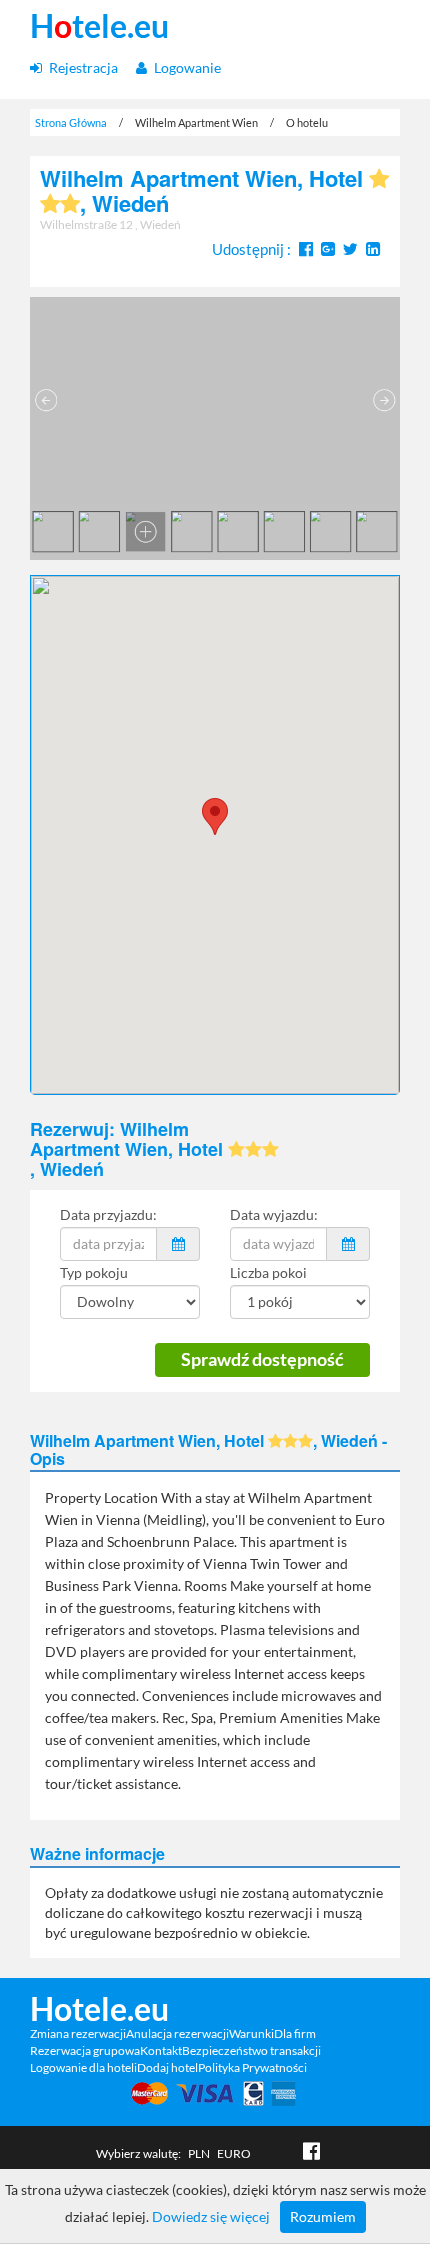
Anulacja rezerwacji (177, 2033)
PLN (199, 2153)
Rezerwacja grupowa (85, 2050)
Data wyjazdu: (274, 1214)
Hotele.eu (99, 2009)
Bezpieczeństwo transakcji (251, 2050)
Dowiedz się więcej (211, 2216)
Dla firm (295, 2033)
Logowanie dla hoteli (83, 2067)
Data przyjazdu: (108, 1214)
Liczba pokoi (268, 1272)
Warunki (251, 2033)
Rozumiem (323, 2216)
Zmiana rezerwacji (78, 2033)
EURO (234, 2153)
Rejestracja (82, 67)
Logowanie (186, 67)
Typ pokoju (94, 1272)
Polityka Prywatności (252, 2067)
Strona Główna (72, 122)
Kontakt (161, 2050)
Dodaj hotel (167, 2067)
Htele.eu (99, 26)
